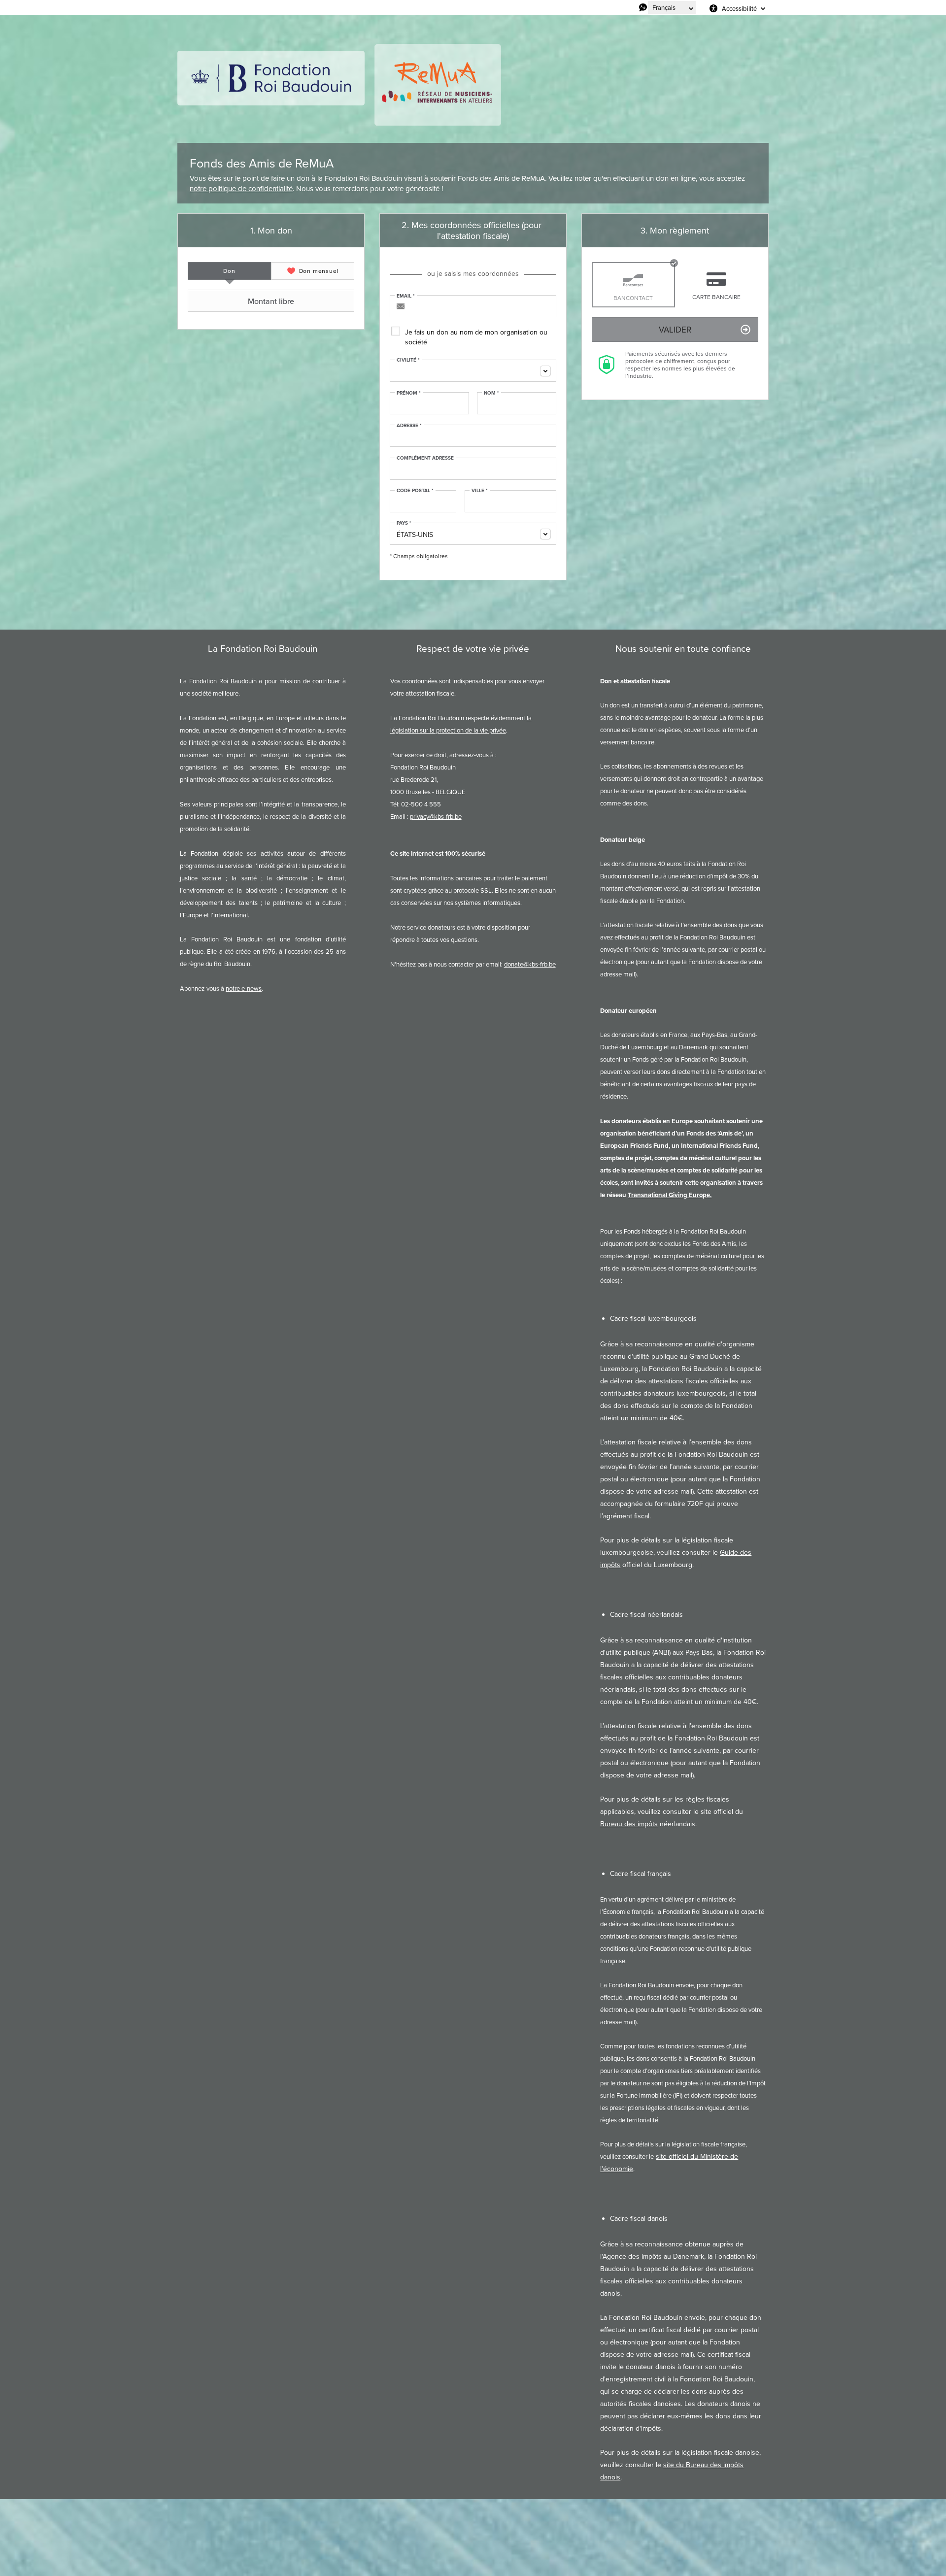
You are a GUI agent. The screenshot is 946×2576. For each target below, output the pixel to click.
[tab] (229, 271)
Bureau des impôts (629, 1824)
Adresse (409, 426)
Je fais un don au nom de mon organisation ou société (476, 337)
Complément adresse (425, 458)
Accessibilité (739, 8)
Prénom (409, 393)
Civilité (408, 360)
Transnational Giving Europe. (670, 1195)
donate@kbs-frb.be (530, 964)
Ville (480, 491)
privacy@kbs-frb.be (436, 816)
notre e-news (244, 988)
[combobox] (473, 371)
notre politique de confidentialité (241, 188)
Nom (491, 393)
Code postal (415, 491)
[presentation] (229, 271)
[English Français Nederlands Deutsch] (672, 7)
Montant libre (271, 301)
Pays (404, 523)
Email (406, 296)
